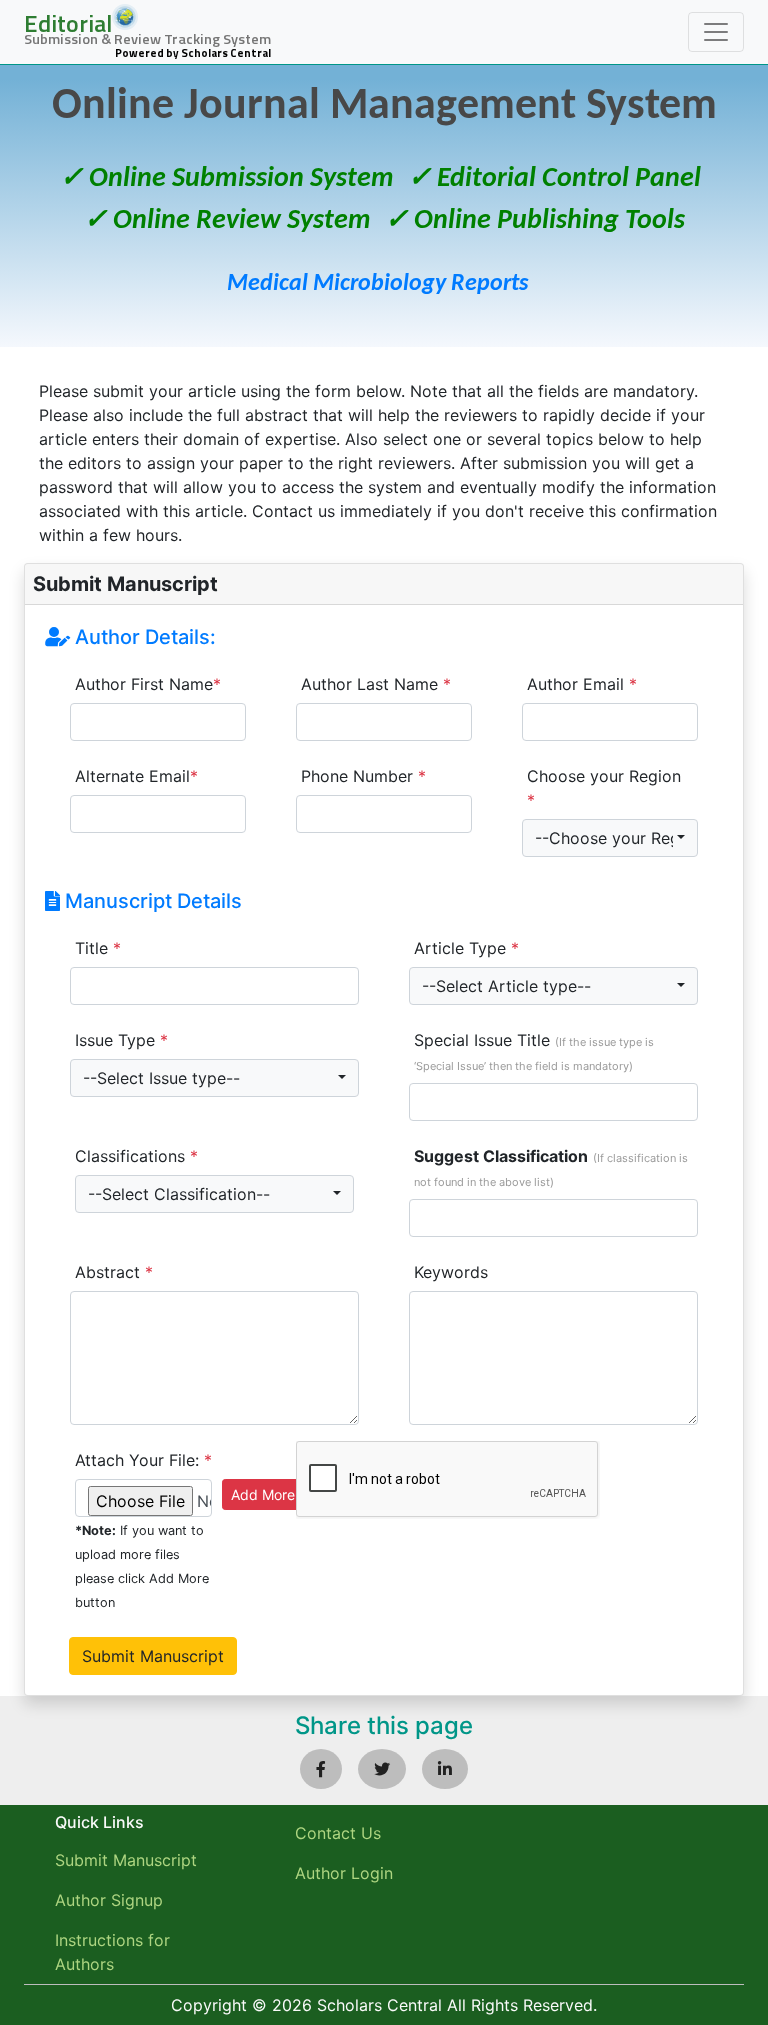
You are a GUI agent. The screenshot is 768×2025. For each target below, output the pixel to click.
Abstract (114, 1272)
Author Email (582, 684)
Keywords (451, 1272)
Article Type (466, 948)
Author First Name (148, 684)
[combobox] (610, 838)
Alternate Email (136, 776)
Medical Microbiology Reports (377, 284)
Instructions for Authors (112, 1952)
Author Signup (109, 1900)
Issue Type (121, 1040)
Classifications (136, 1156)
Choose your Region (604, 788)
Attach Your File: (143, 1460)
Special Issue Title (534, 1051)
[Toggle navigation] (716, 32)
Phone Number (363, 776)
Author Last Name (376, 684)
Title (98, 948)
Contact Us (338, 1833)
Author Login (344, 1873)
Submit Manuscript (126, 1860)
